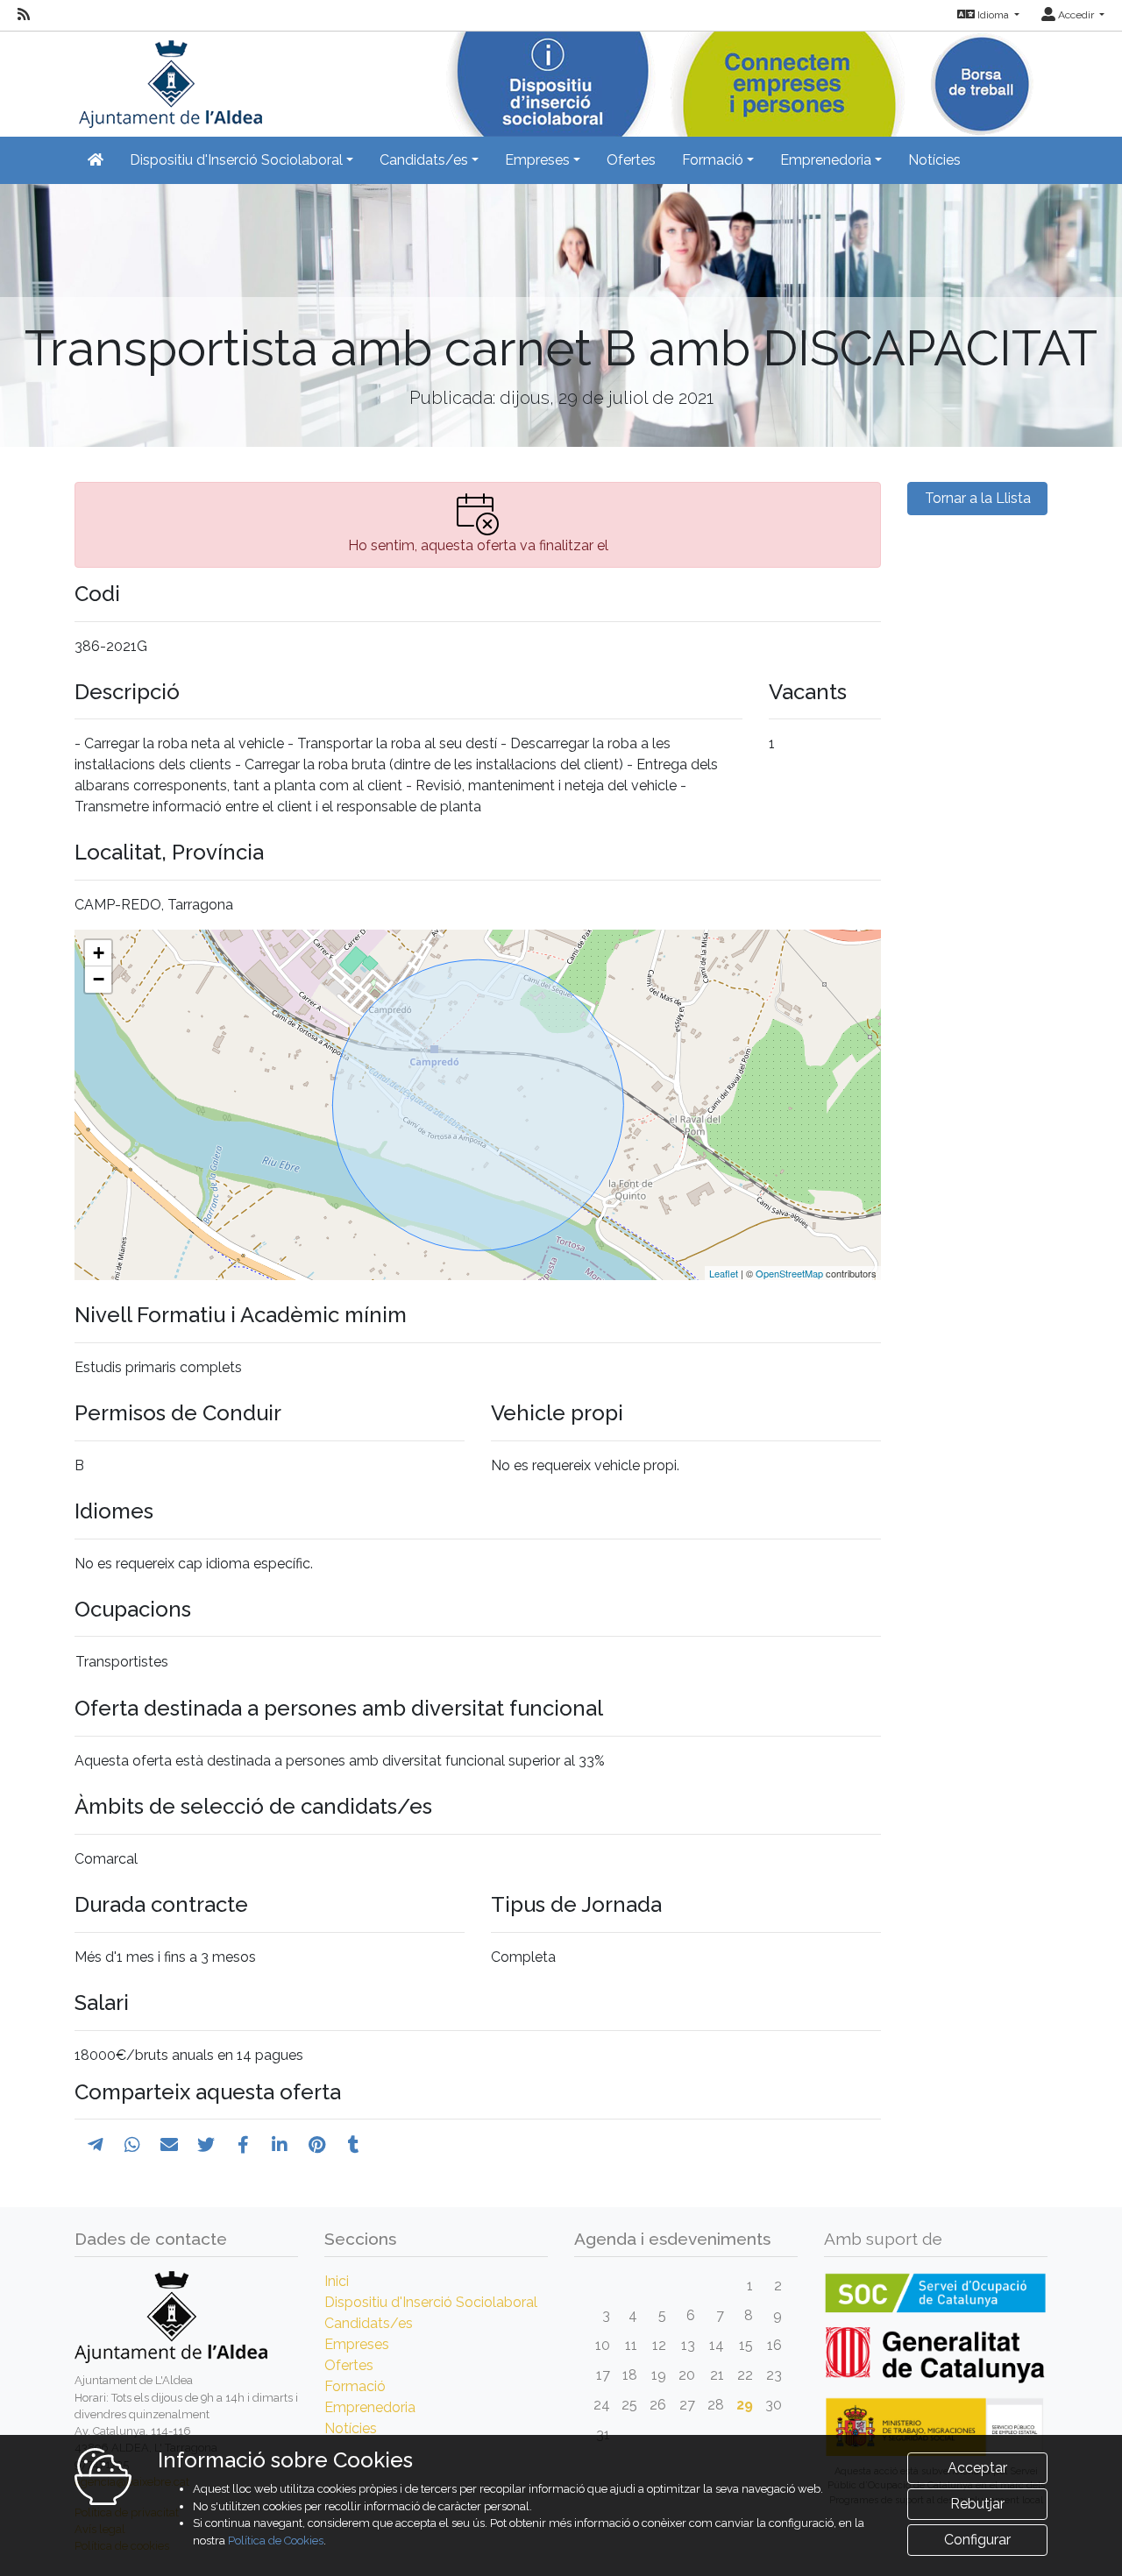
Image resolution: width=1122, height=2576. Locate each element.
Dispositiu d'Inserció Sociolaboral (431, 2302)
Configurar (977, 2540)
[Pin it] (317, 2145)
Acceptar (977, 2468)
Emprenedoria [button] (826, 160)
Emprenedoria (370, 2407)
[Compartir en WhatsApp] (132, 2145)
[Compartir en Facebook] (243, 2145)
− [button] (99, 979)
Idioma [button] (993, 15)
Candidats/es (369, 2323)
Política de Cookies (276, 2541)
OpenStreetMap (789, 1273)
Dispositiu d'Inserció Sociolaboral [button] (236, 160)
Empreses (357, 2344)
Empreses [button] (537, 160)
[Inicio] (168, 78)
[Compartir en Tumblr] (354, 2145)
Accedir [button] (1076, 15)
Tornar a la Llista (978, 498)
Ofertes (631, 160)
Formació (355, 2386)
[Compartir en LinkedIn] (280, 2145)
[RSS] (24, 15)
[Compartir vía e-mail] (169, 2145)
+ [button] (99, 953)
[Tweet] (206, 2145)
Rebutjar (977, 2504)
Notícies (934, 160)
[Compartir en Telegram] (96, 2145)
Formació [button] (713, 160)
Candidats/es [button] (424, 160)
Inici (337, 2281)
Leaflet (724, 1273)
